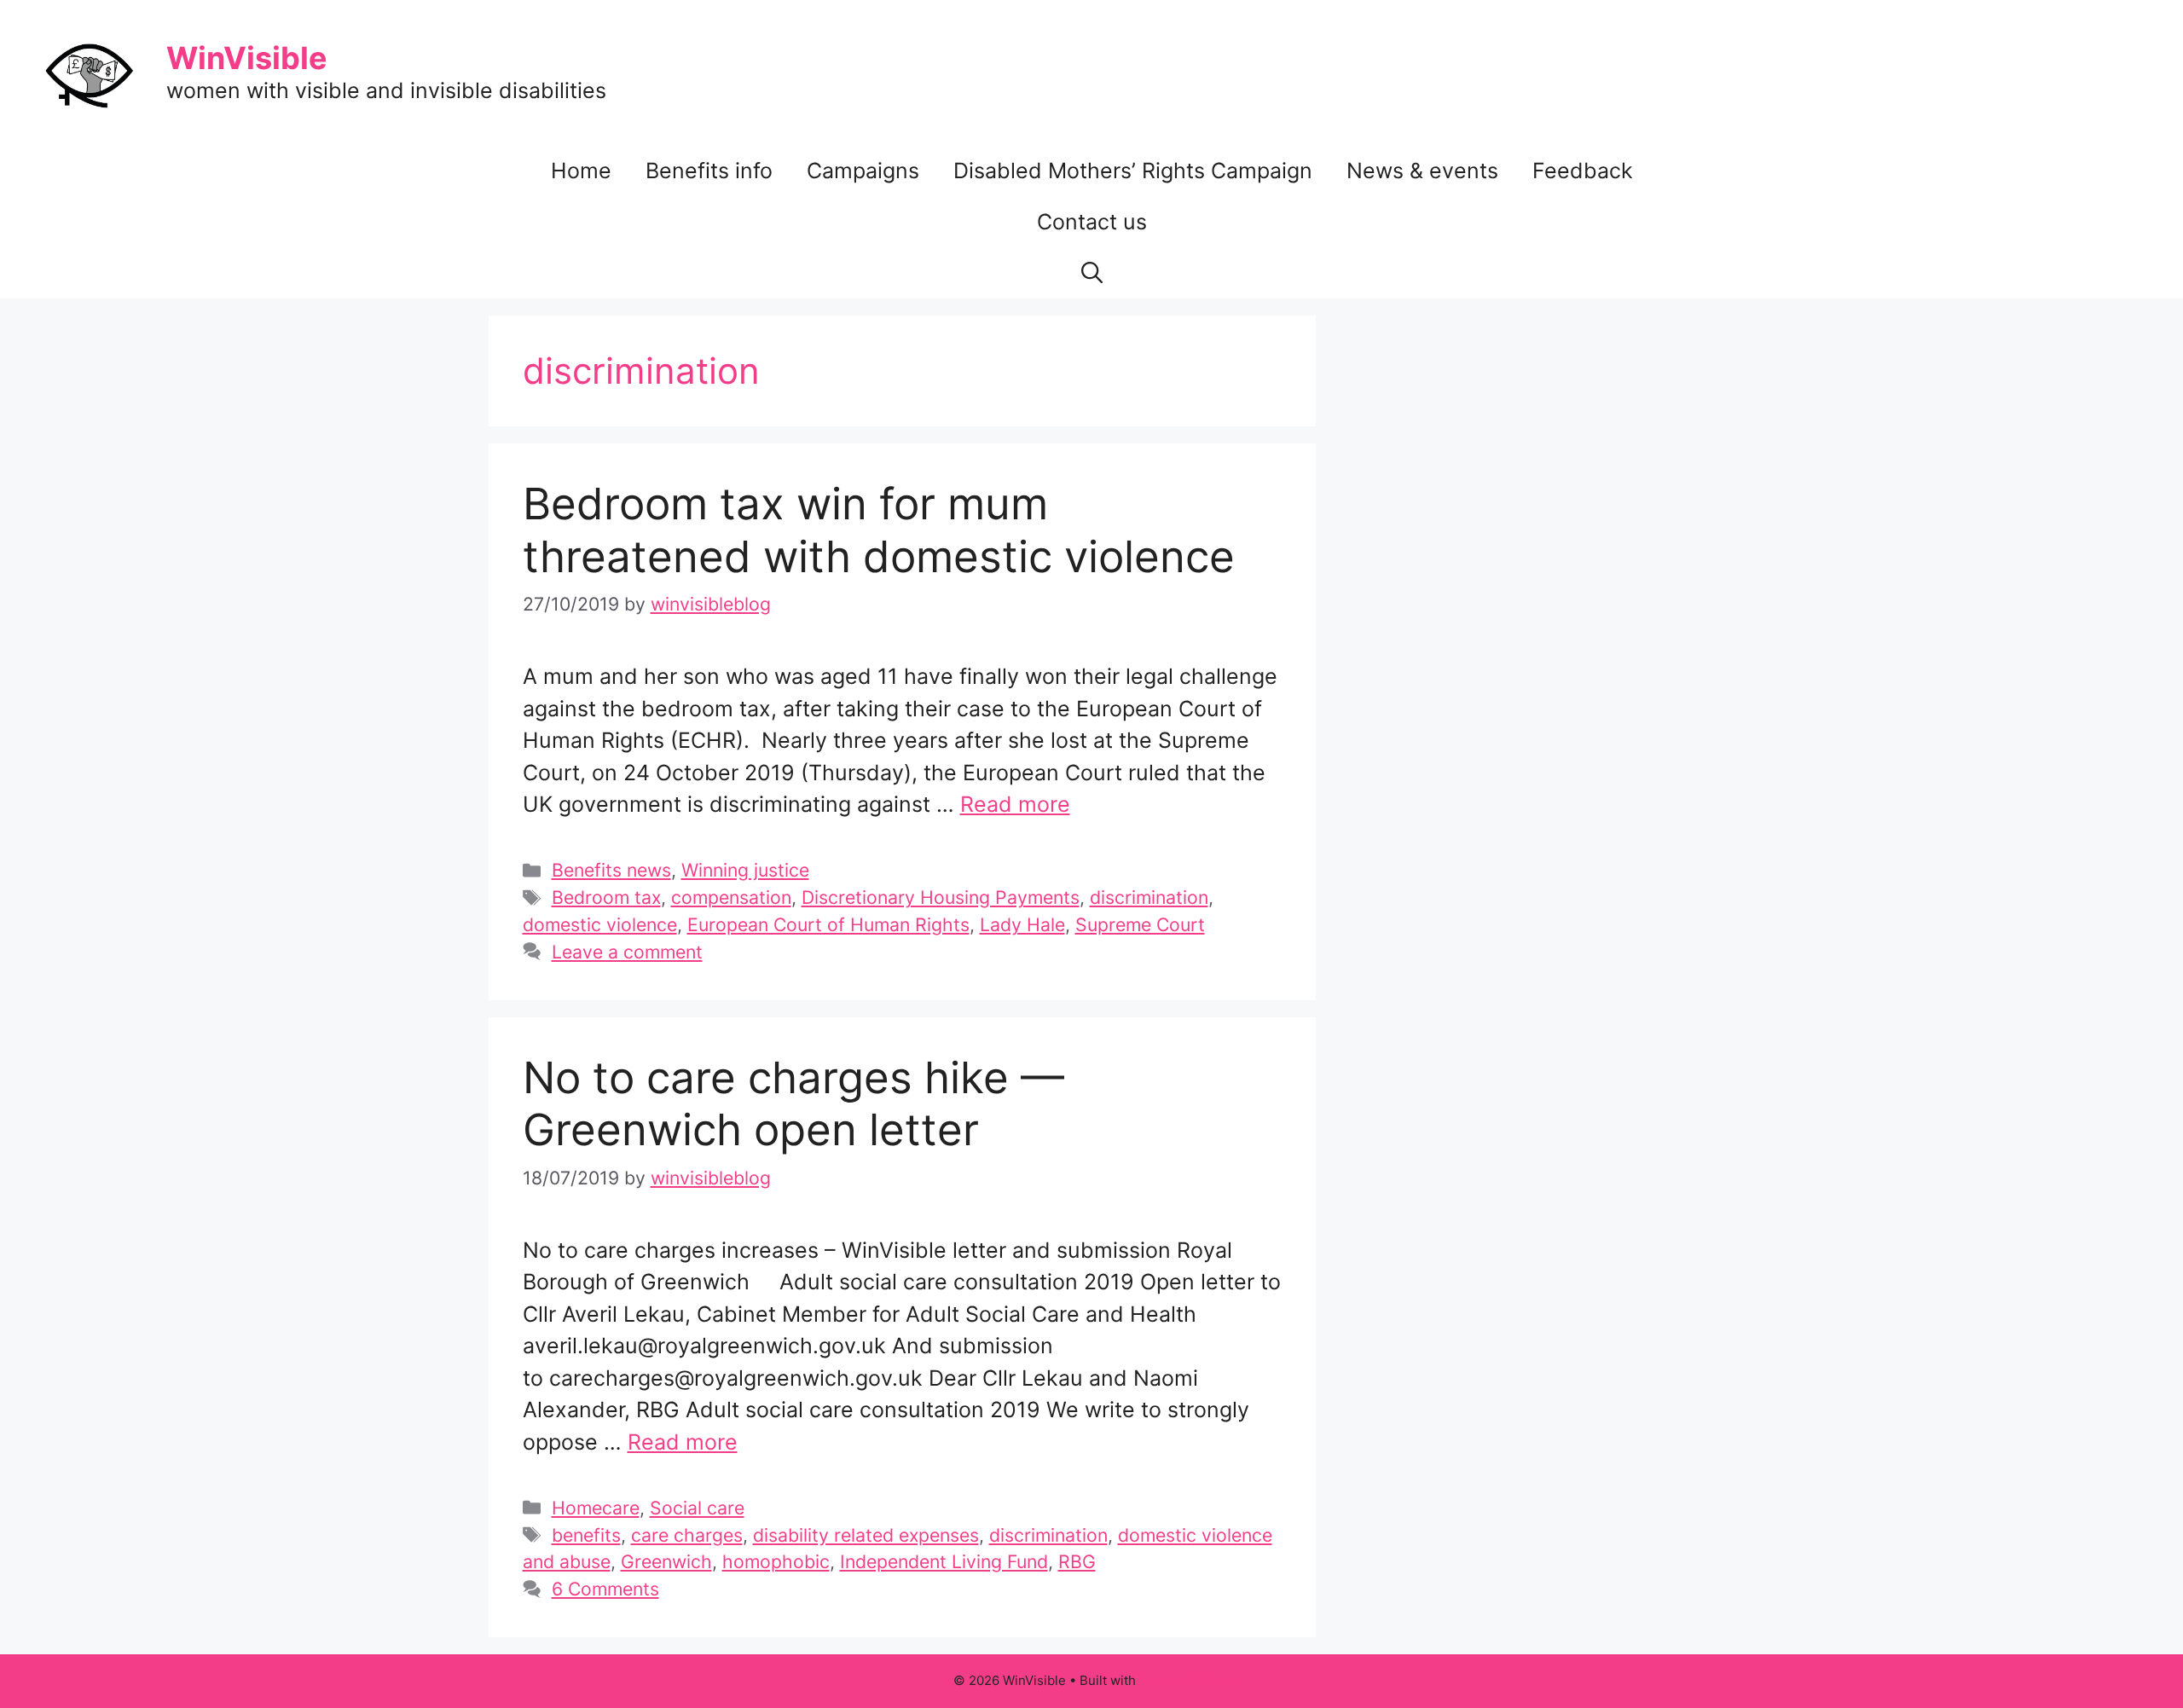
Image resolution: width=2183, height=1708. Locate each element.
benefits (586, 1535)
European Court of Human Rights (828, 924)
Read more (1015, 804)
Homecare (596, 1508)
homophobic (776, 1561)
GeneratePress (1185, 1680)
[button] (1092, 273)
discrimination (1149, 897)
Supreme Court (1140, 924)
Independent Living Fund (944, 1561)
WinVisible (247, 58)
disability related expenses (866, 1535)
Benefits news (611, 870)
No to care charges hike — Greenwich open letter (793, 1103)
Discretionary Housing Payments (941, 897)
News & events (1422, 171)
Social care (697, 1508)
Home (581, 171)
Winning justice (745, 870)
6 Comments (605, 1589)
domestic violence (600, 924)
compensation (731, 897)
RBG (1077, 1561)
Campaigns (863, 171)
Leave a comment (627, 952)
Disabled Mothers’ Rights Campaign (1133, 171)
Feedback (1583, 171)
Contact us (1092, 222)
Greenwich (666, 1561)
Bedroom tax (606, 897)
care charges (687, 1535)
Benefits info (709, 171)
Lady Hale (1022, 924)
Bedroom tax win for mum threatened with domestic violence (879, 530)
